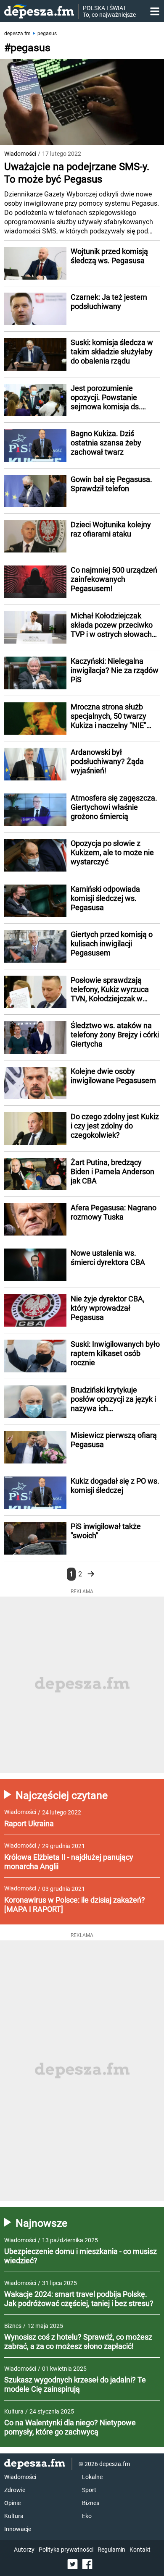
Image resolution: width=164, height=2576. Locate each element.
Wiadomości (20, 154)
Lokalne (92, 2477)
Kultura (14, 2516)
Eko (87, 2516)
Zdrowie (15, 2490)
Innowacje (18, 2529)
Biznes (91, 2503)
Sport (89, 2490)
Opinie (12, 2503)
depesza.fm (17, 34)
